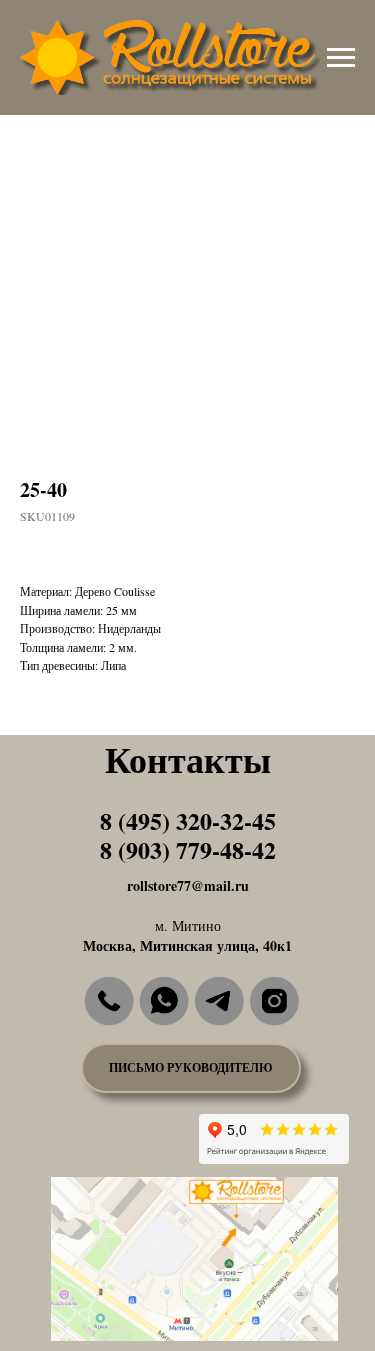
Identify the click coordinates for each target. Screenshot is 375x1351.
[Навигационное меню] (341, 58)
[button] (191, 1068)
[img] (109, 1001)
